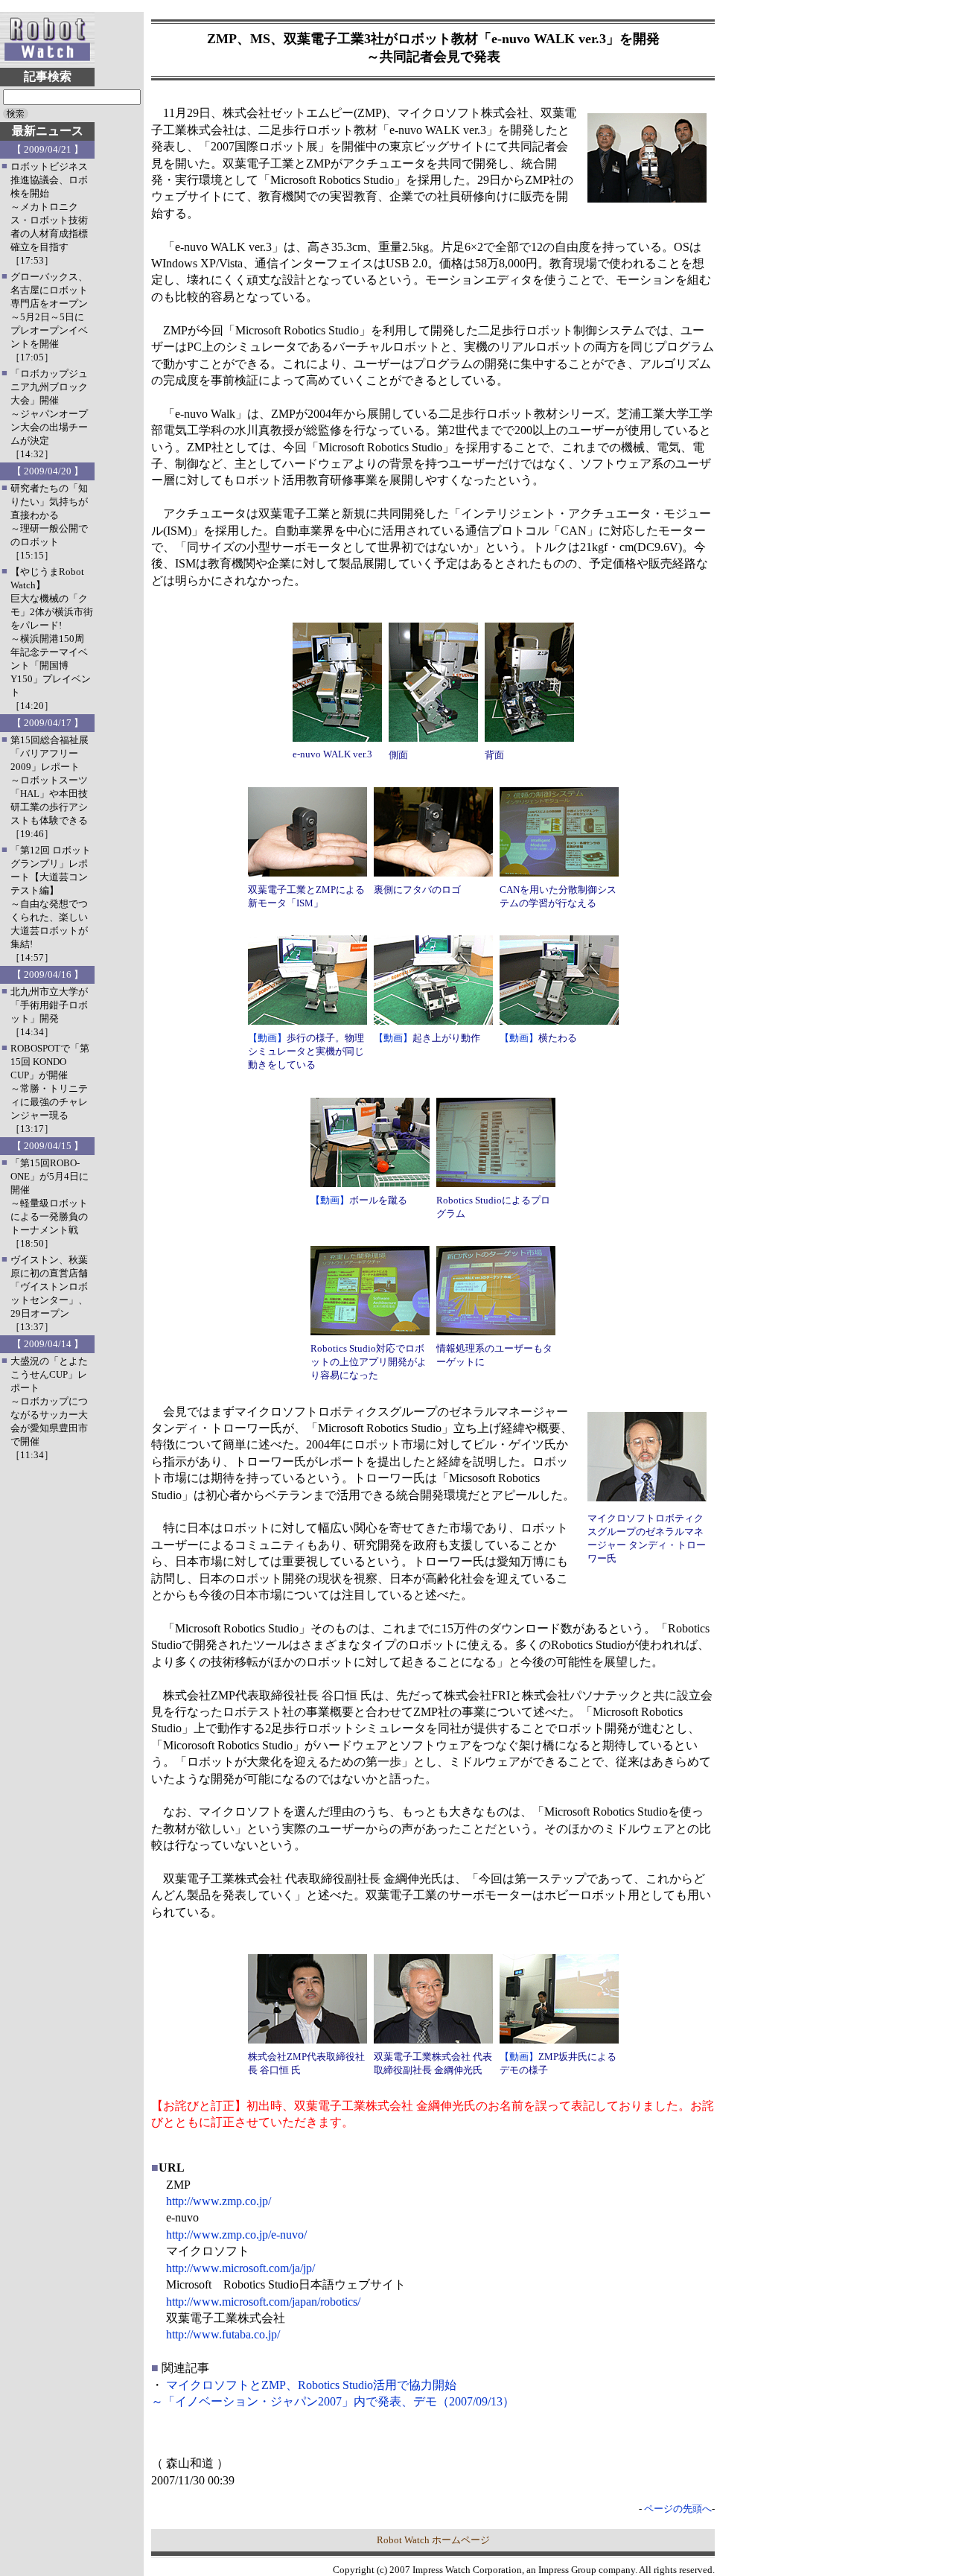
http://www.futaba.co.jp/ (223, 2334)
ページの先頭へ (678, 2509)
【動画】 (267, 1038)
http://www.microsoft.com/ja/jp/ (240, 2268)
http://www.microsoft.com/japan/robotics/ (263, 2302)
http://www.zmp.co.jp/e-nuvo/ (236, 2235)
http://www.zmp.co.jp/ (219, 2201)
